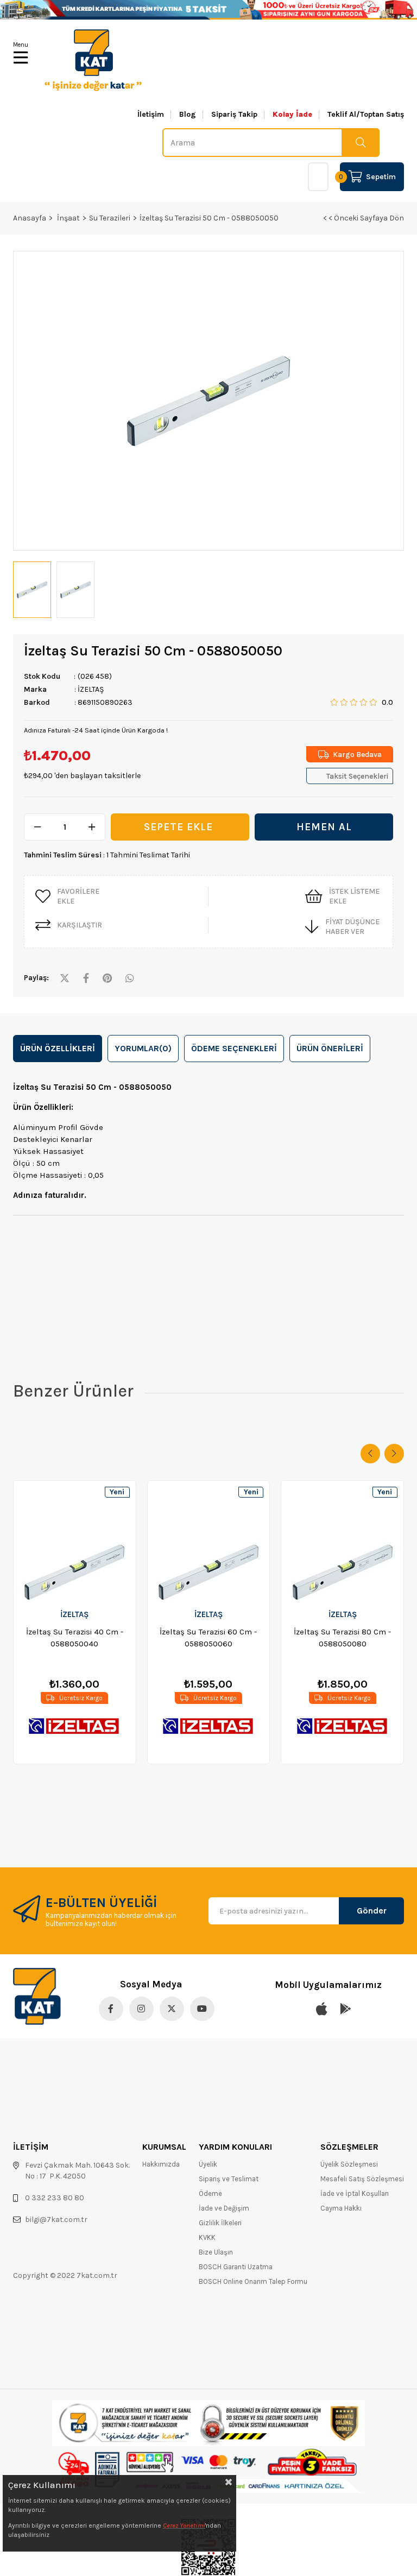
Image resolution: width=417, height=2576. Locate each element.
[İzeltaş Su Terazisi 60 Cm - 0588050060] (209, 1541)
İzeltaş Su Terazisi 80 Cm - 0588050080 (342, 1638)
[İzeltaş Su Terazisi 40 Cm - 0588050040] (75, 1541)
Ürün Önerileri (330, 1048)
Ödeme (210, 2193)
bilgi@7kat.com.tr (56, 2220)
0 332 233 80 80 (55, 2198)
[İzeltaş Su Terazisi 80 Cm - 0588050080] (342, 1541)
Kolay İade (292, 115)
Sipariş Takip (234, 115)
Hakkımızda (161, 2164)
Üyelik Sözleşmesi (349, 2164)
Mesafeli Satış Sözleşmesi (362, 2179)
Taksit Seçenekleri (357, 776)
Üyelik (208, 2164)
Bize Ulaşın (216, 2252)
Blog (188, 115)
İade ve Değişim (224, 2208)
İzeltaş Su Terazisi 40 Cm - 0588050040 (75, 1638)
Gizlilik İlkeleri (220, 2223)
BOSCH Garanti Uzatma (236, 2267)
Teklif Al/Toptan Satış (366, 115)
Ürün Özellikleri (58, 1048)
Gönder (372, 1911)
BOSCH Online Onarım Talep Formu (253, 2281)
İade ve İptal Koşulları (355, 2193)
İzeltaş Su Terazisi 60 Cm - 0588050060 (208, 1638)
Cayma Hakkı (341, 2208)
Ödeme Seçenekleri (234, 1048)
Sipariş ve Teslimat (229, 2179)
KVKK (207, 2237)
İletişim (151, 115)
